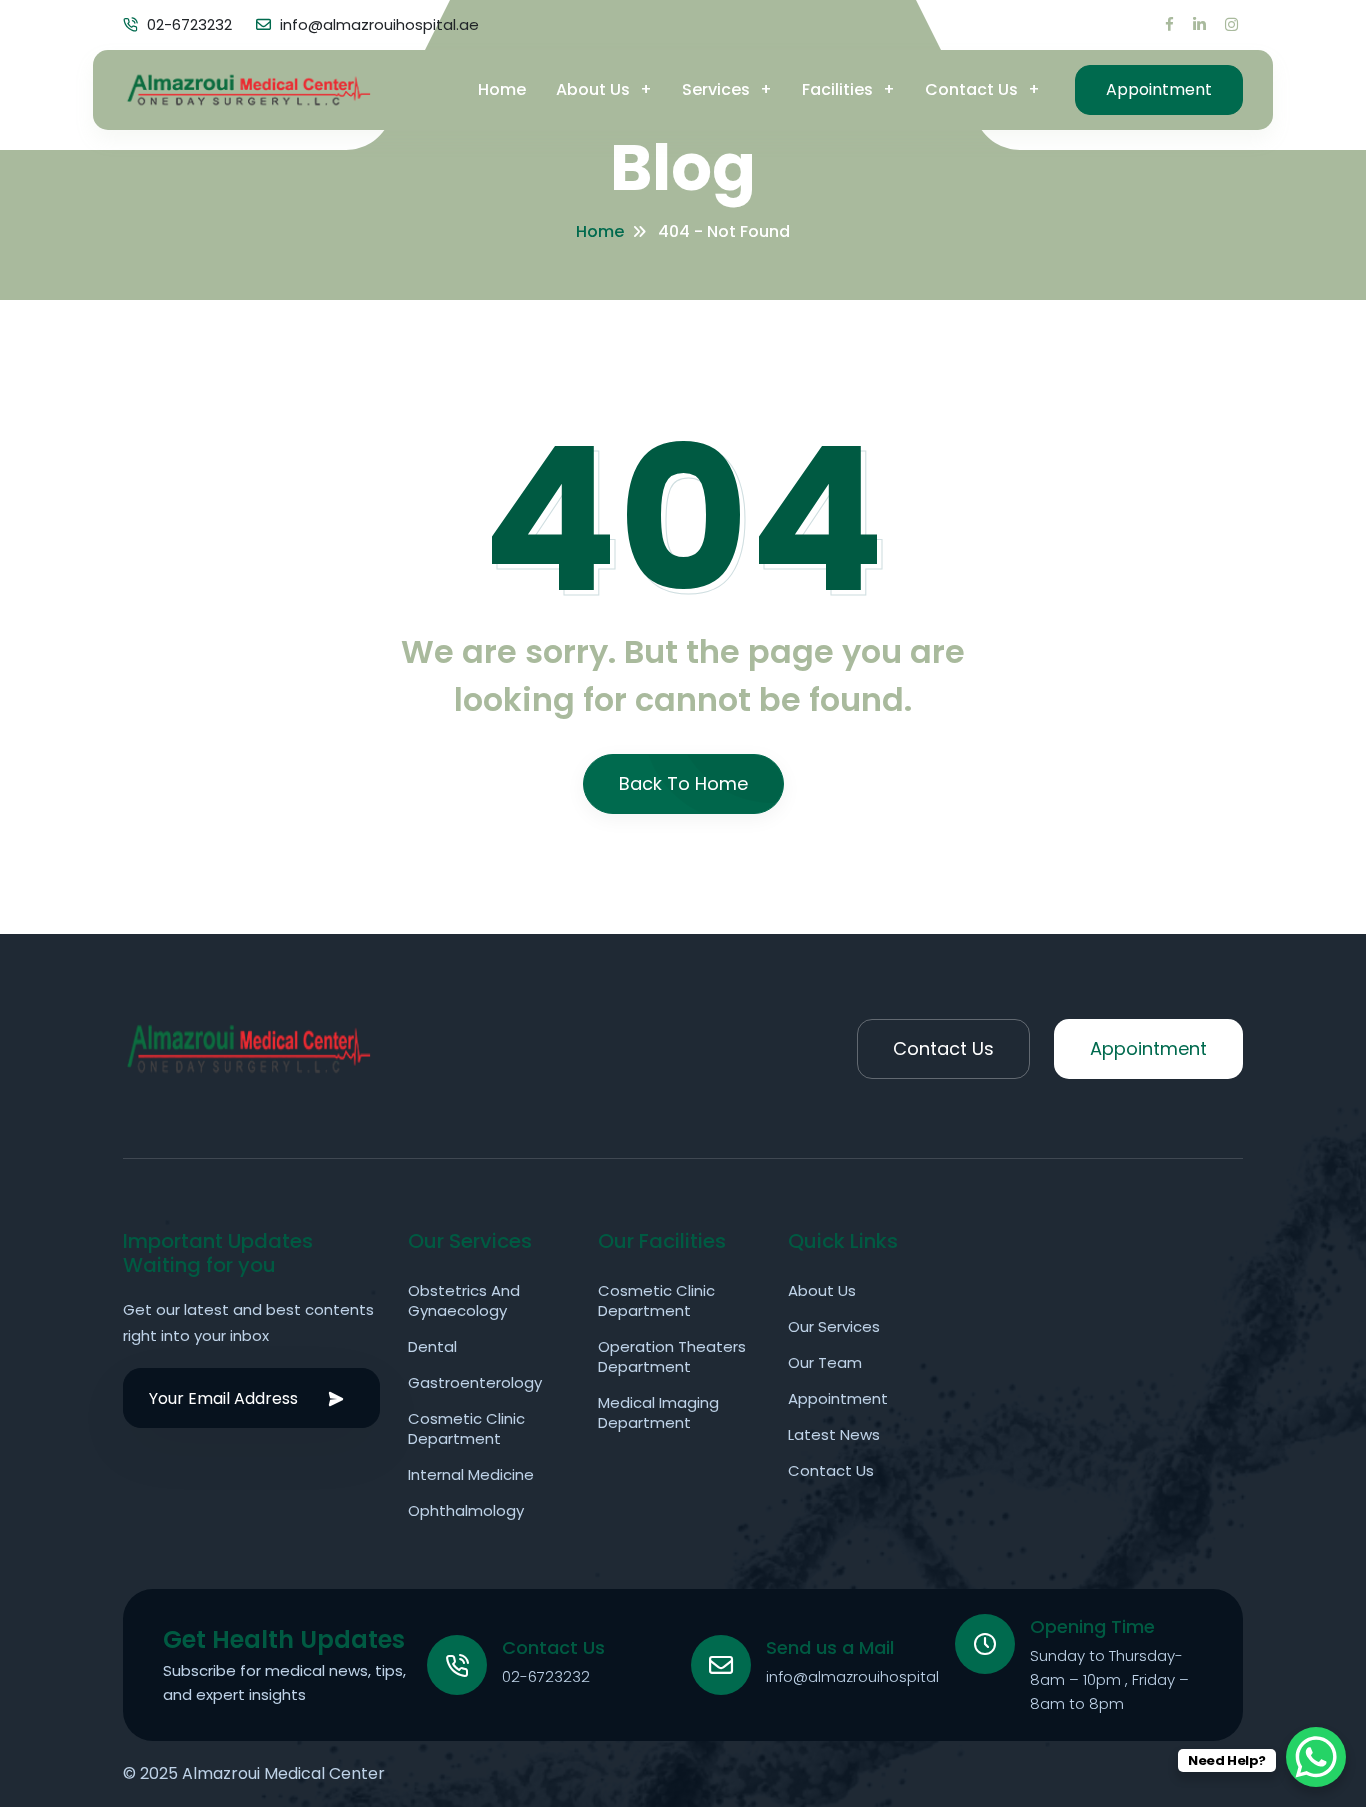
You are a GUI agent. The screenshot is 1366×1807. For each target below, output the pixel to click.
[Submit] (336, 1398)
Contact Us (971, 89)
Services (716, 89)
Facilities (837, 89)
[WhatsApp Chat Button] (1316, 1757)
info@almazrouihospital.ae (864, 1676)
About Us (593, 89)
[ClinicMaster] (248, 90)
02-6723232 (546, 1676)
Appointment (1159, 89)
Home (502, 89)
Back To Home (683, 783)
